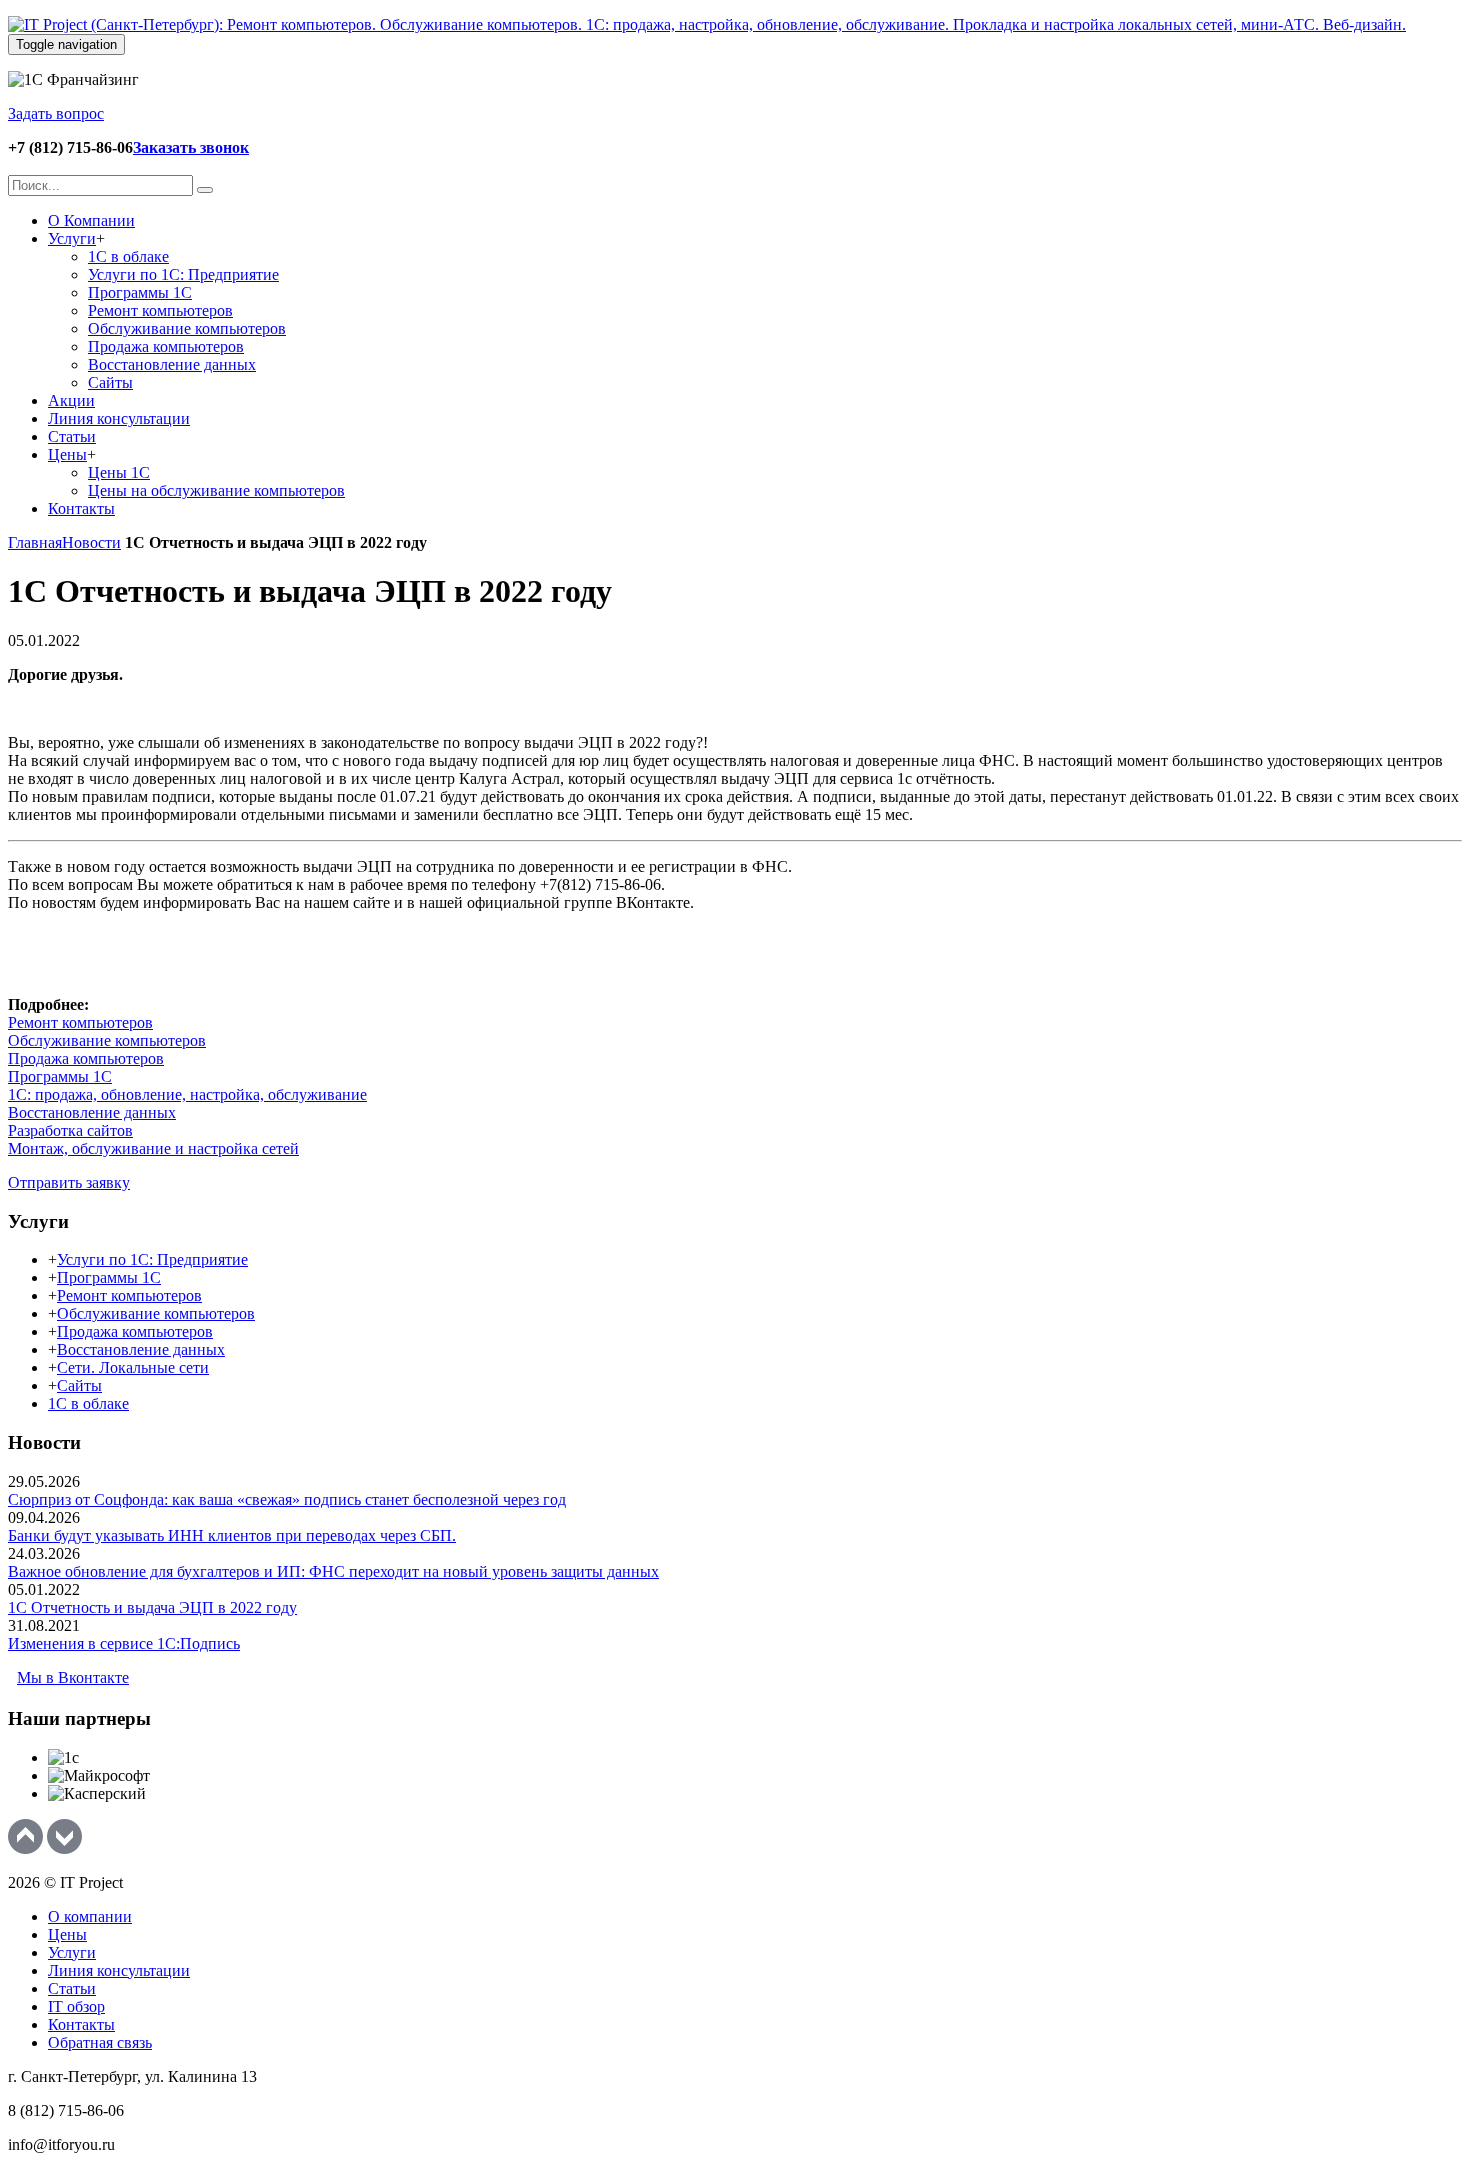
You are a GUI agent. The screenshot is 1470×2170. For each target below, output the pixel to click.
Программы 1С (60, 1076)
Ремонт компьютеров (80, 1022)
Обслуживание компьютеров (107, 1040)
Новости (91, 542)
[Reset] (205, 190)
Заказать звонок (191, 147)
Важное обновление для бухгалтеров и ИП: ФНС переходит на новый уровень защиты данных (333, 1571)
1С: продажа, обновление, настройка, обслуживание (187, 1094)
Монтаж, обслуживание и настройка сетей (153, 1148)
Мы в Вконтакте (73, 1677)
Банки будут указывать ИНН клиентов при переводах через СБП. (232, 1535)
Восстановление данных (92, 1112)
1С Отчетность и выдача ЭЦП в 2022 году (152, 1607)
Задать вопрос (56, 113)
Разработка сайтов (70, 1130)
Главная (35, 542)
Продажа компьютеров (86, 1058)
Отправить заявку (69, 1182)
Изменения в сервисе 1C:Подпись (124, 1643)
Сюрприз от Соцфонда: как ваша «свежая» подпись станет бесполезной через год (287, 1499)
